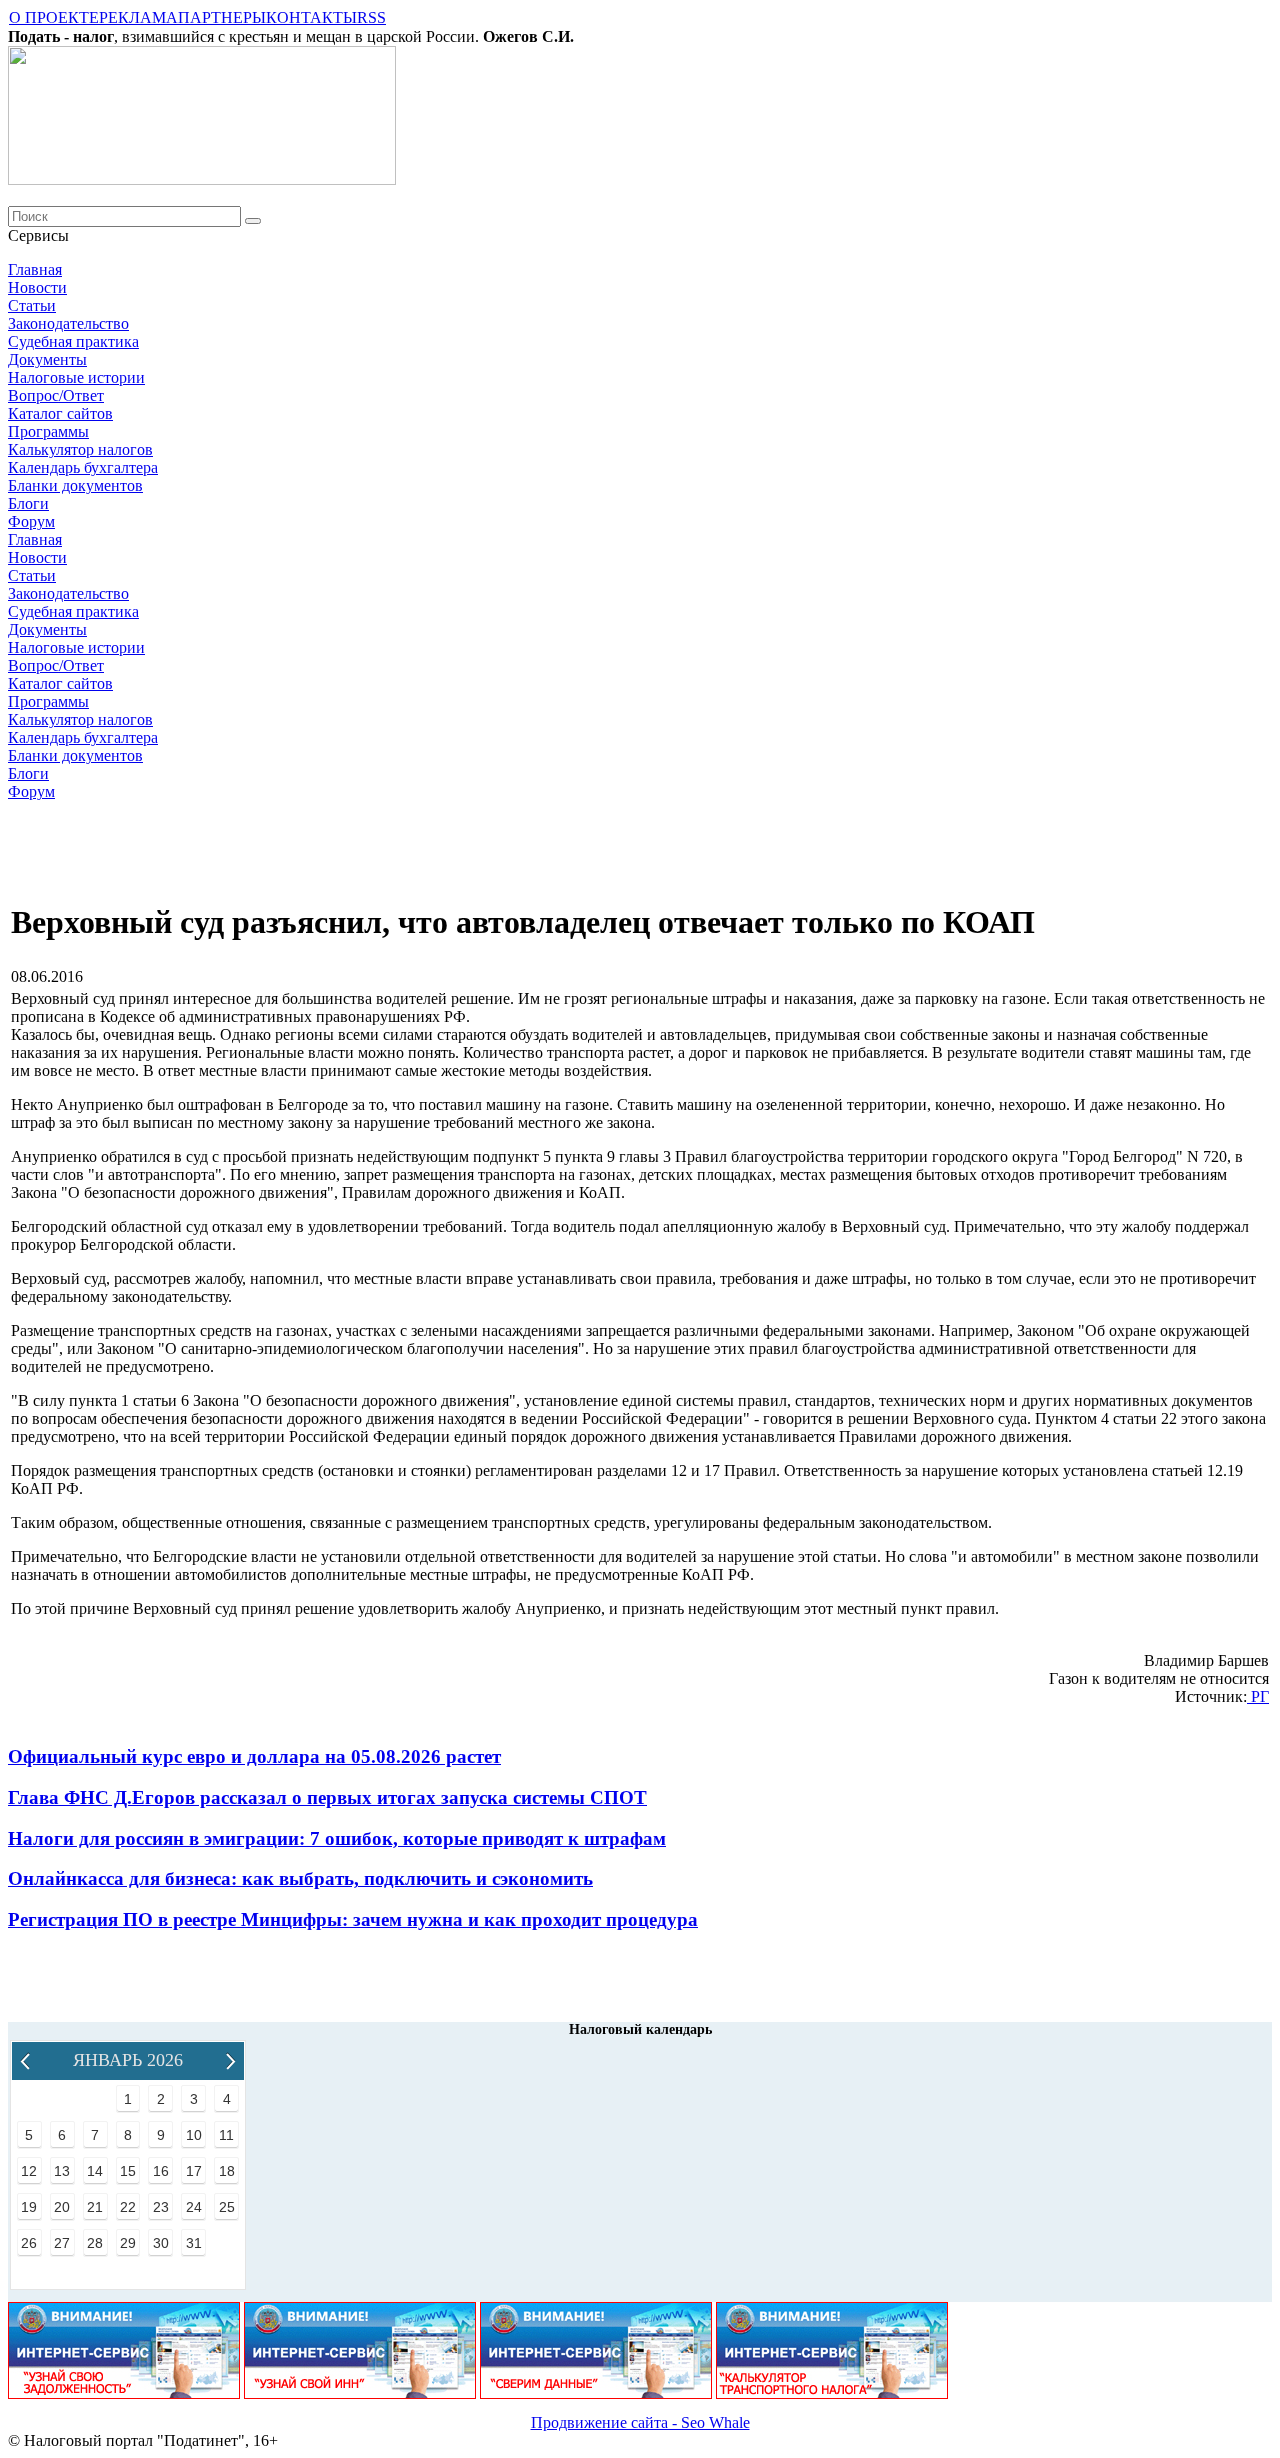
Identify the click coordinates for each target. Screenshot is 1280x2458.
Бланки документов (75, 485)
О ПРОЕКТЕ (54, 17)
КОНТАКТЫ (311, 17)
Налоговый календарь (640, 2029)
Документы (47, 359)
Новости (37, 287)
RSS (371, 17)
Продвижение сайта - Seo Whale (640, 2422)
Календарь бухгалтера (83, 467)
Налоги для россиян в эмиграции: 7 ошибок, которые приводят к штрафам (337, 1838)
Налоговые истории (76, 377)
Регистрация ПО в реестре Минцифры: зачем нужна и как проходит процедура (353, 1919)
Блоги (28, 503)
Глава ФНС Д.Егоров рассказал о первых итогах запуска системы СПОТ (327, 1797)
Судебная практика (73, 341)
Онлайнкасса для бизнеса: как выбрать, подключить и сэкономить (300, 1878)
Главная (35, 269)
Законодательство (68, 323)
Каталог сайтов (60, 413)
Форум (31, 521)
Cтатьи (32, 305)
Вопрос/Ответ (56, 395)
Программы (48, 431)
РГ (1258, 1696)
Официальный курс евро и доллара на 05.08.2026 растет (254, 1756)
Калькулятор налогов (80, 449)
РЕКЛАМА (138, 17)
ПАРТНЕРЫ (222, 17)
